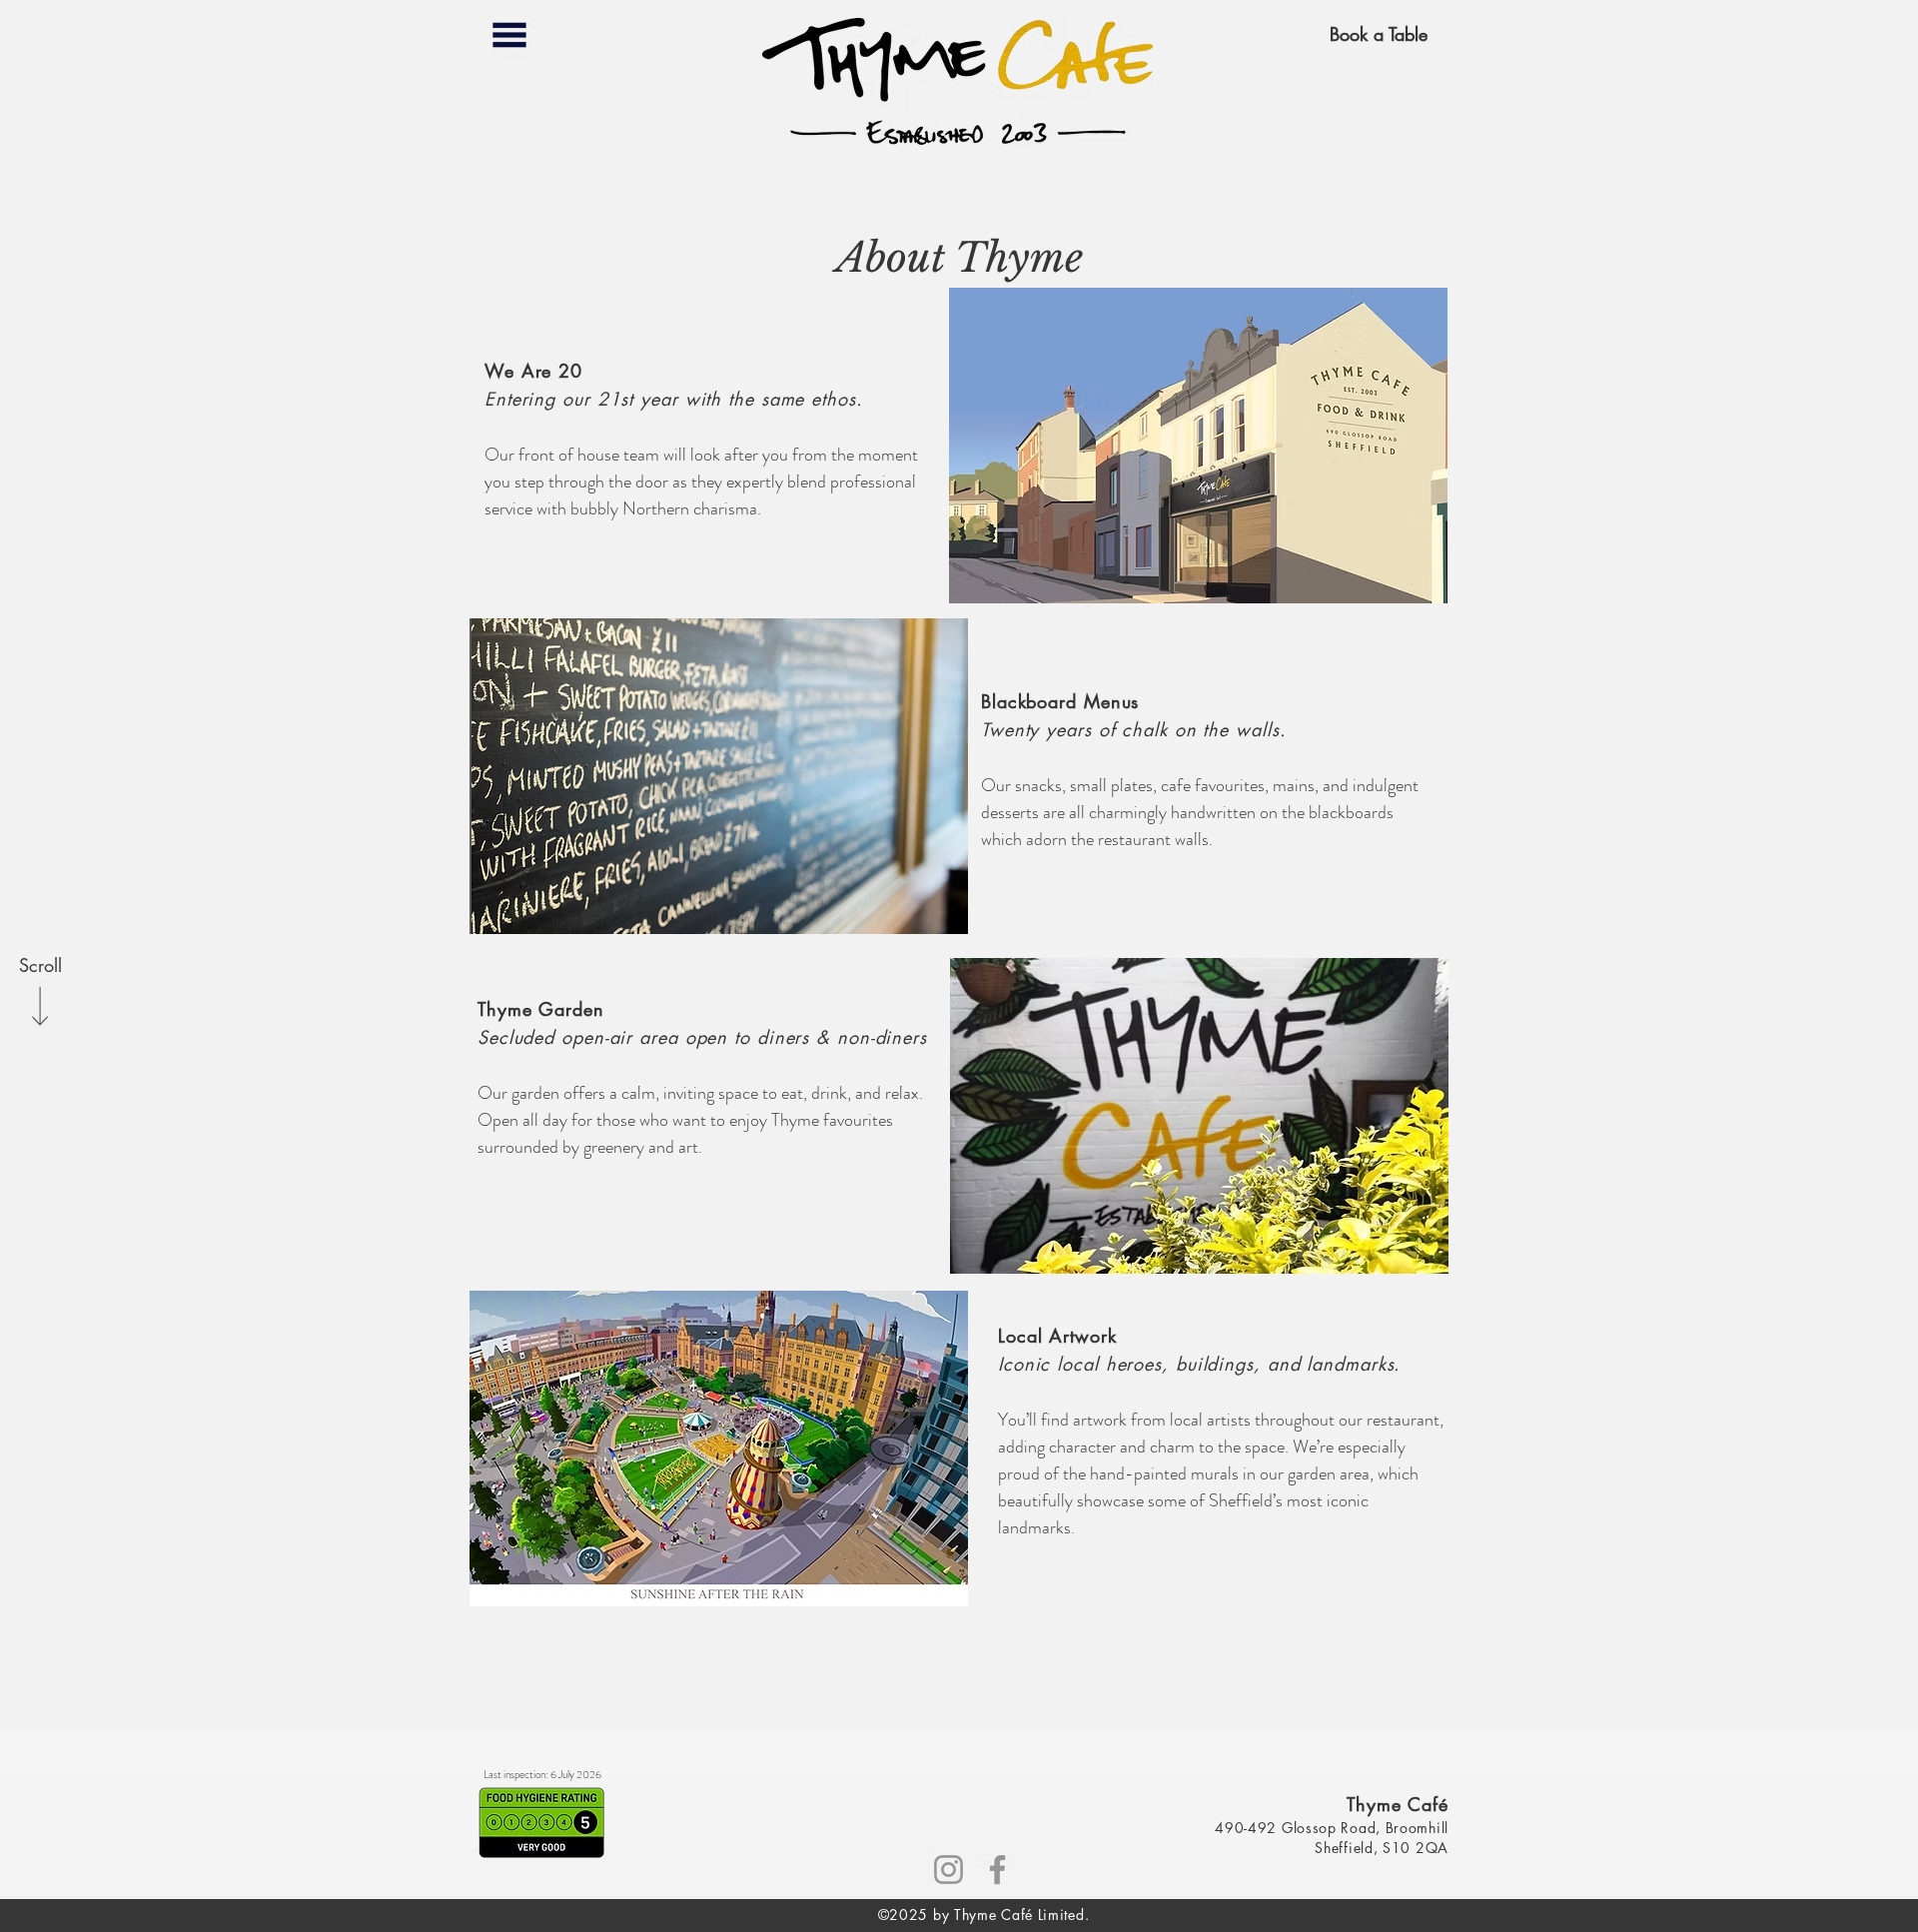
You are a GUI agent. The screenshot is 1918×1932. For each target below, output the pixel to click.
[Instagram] (949, 1870)
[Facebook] (997, 1870)
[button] (509, 35)
